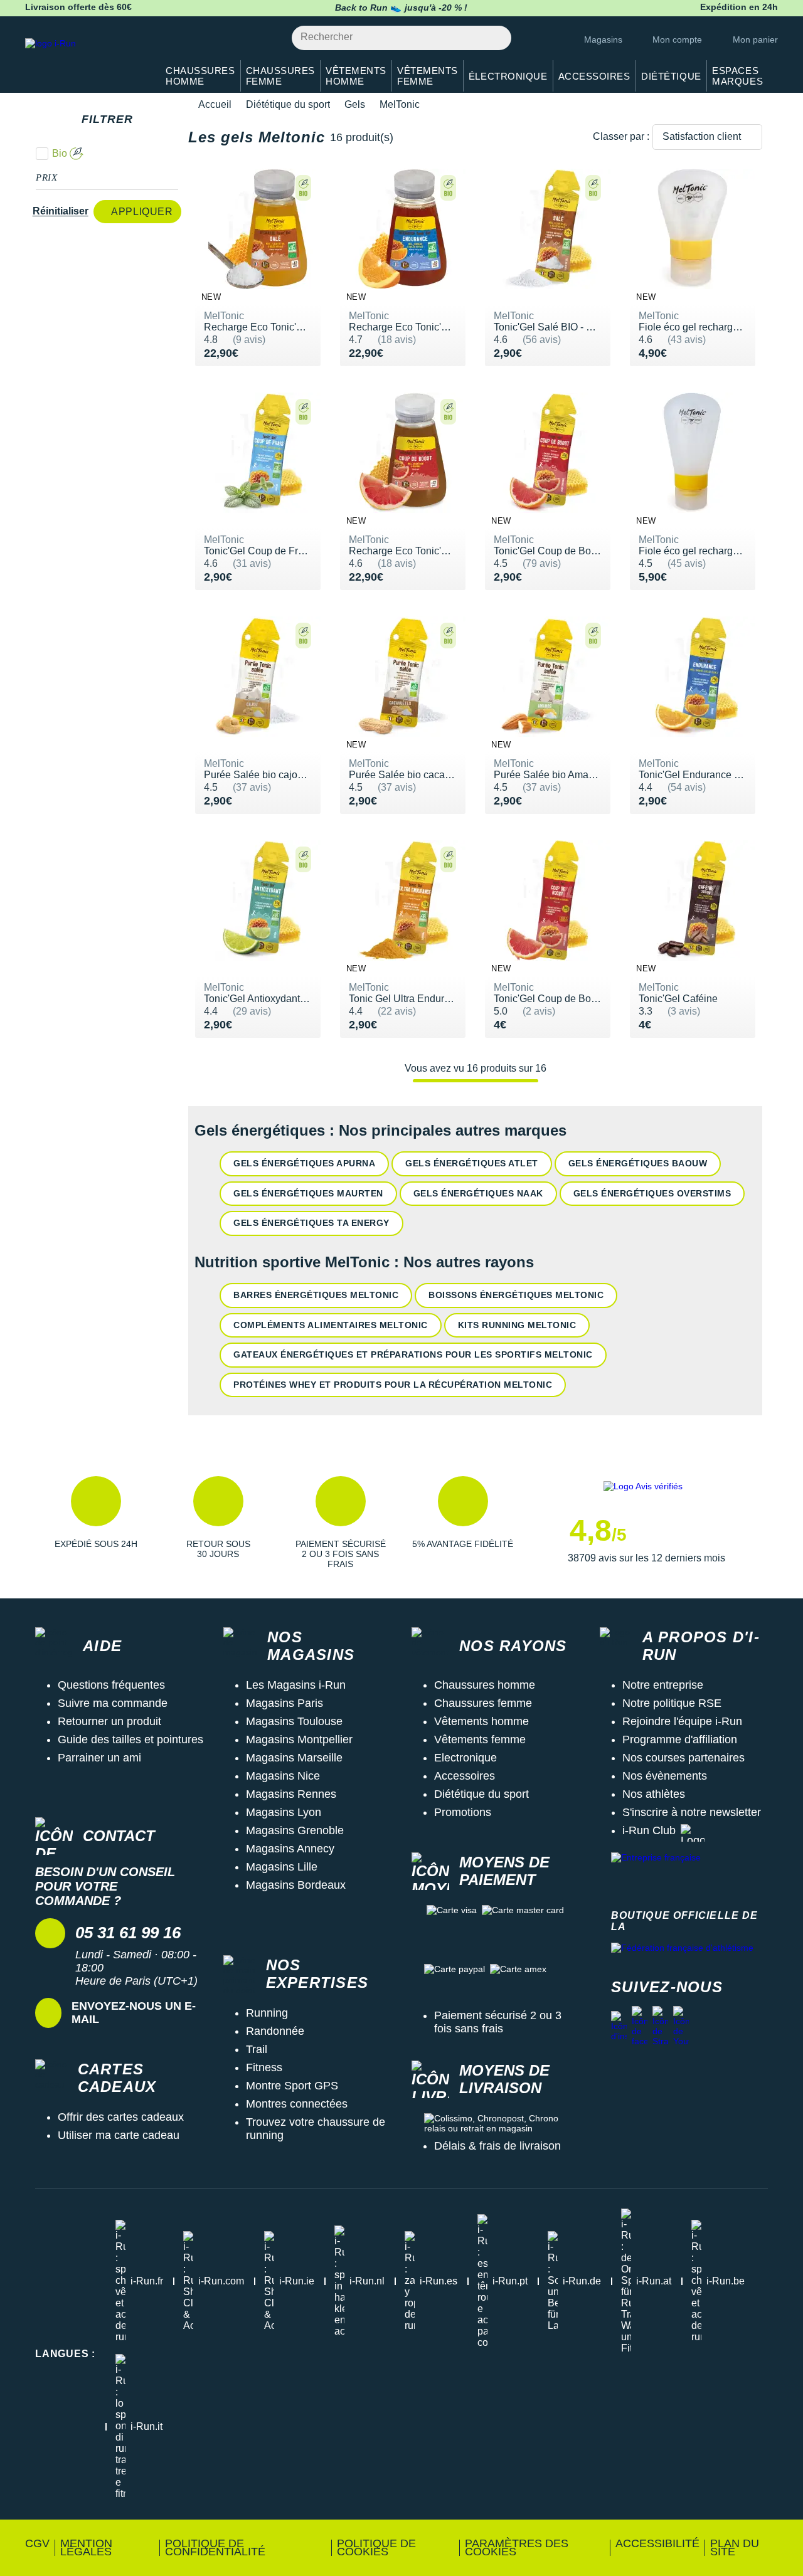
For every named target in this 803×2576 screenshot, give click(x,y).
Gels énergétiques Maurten (308, 1193)
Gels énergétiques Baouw (638, 1163)
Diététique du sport (288, 104)
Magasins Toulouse (294, 1721)
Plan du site (735, 2547)
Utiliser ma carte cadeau (119, 2135)
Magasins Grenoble (295, 1830)
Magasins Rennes (291, 1794)
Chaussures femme (483, 1703)
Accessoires (465, 1776)
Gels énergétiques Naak (478, 1193)
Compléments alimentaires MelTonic (331, 1325)
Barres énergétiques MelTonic (316, 1295)
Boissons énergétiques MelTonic (516, 1295)
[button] (96, 1523)
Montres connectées (297, 2104)
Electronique (465, 1758)
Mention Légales (86, 2547)
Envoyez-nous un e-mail (134, 2013)
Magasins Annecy (290, 1849)
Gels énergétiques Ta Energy (311, 1223)
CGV (37, 2543)
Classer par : (621, 136)
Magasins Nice (283, 1776)
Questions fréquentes (111, 1685)
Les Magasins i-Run (296, 1685)
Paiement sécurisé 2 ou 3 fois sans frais (498, 2022)
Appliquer (142, 212)
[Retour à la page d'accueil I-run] (85, 59)
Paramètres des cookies (517, 2547)
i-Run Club (649, 1830)
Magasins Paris (285, 1703)
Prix (47, 177)
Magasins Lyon (284, 1812)
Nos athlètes (654, 1794)
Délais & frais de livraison (497, 2146)
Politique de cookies (376, 2547)
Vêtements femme (480, 1739)
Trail (257, 2049)
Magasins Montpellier (299, 1739)
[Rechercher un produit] (495, 38)
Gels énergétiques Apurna (304, 1163)
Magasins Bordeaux (296, 1885)
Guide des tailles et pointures (130, 1739)
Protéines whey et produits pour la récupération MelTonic (393, 1385)
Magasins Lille (282, 1867)
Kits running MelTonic (517, 1325)
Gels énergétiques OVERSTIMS (652, 1193)
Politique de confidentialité (215, 2547)
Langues (65, 2354)
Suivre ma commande (113, 1703)
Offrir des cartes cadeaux (121, 2117)
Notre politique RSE (672, 1703)
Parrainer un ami (99, 1758)
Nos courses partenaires (683, 1758)
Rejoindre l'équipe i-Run (682, 1721)
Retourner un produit (109, 1721)
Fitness (264, 2067)
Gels (355, 104)
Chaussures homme (485, 1685)
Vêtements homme (481, 1721)
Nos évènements (665, 1776)
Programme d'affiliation (680, 1739)
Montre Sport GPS (292, 2086)
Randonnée (275, 2031)
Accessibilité (657, 2543)
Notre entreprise (663, 1685)
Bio (60, 153)
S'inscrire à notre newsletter (692, 1812)
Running (267, 2013)
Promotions (463, 1812)
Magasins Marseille (294, 1758)
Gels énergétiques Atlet (472, 1163)
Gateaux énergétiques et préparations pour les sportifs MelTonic (413, 1354)
